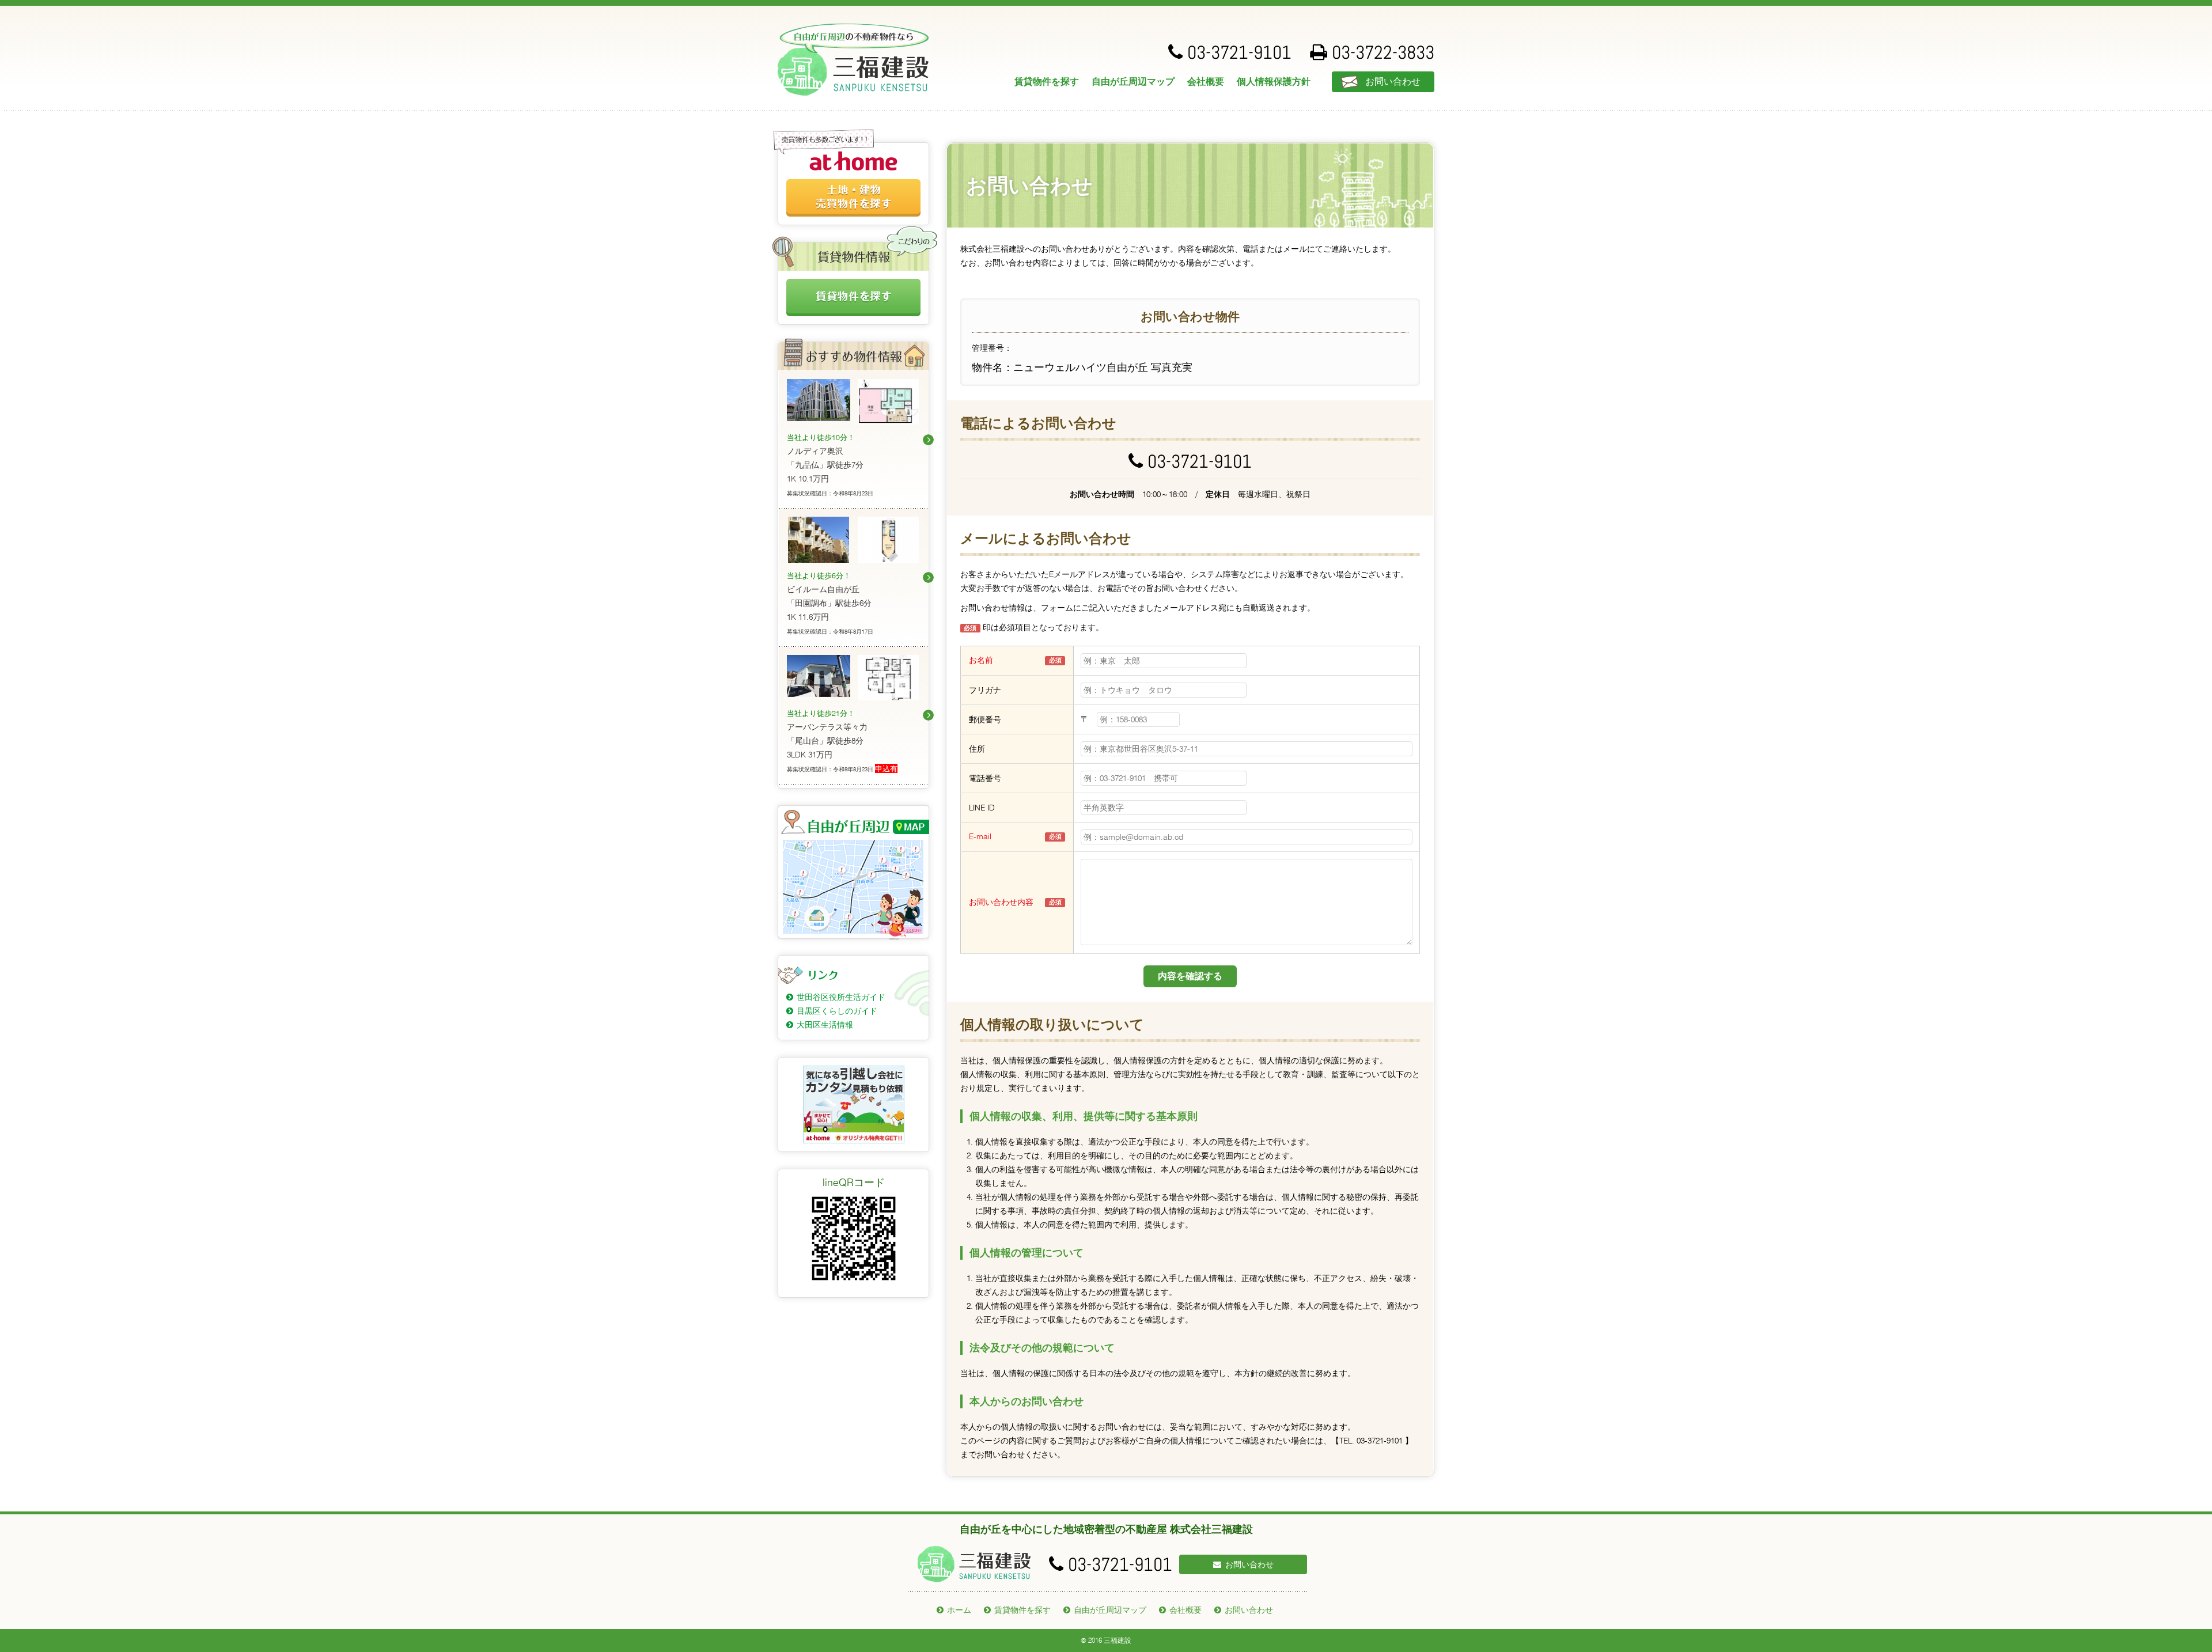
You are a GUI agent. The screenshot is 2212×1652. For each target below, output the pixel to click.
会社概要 (1206, 82)
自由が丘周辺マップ (1133, 82)
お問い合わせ (1393, 82)
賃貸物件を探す (1047, 82)
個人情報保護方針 (1274, 82)
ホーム (959, 1610)
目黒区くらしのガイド (837, 1011)
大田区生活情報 (825, 1025)
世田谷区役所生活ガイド (841, 997)
